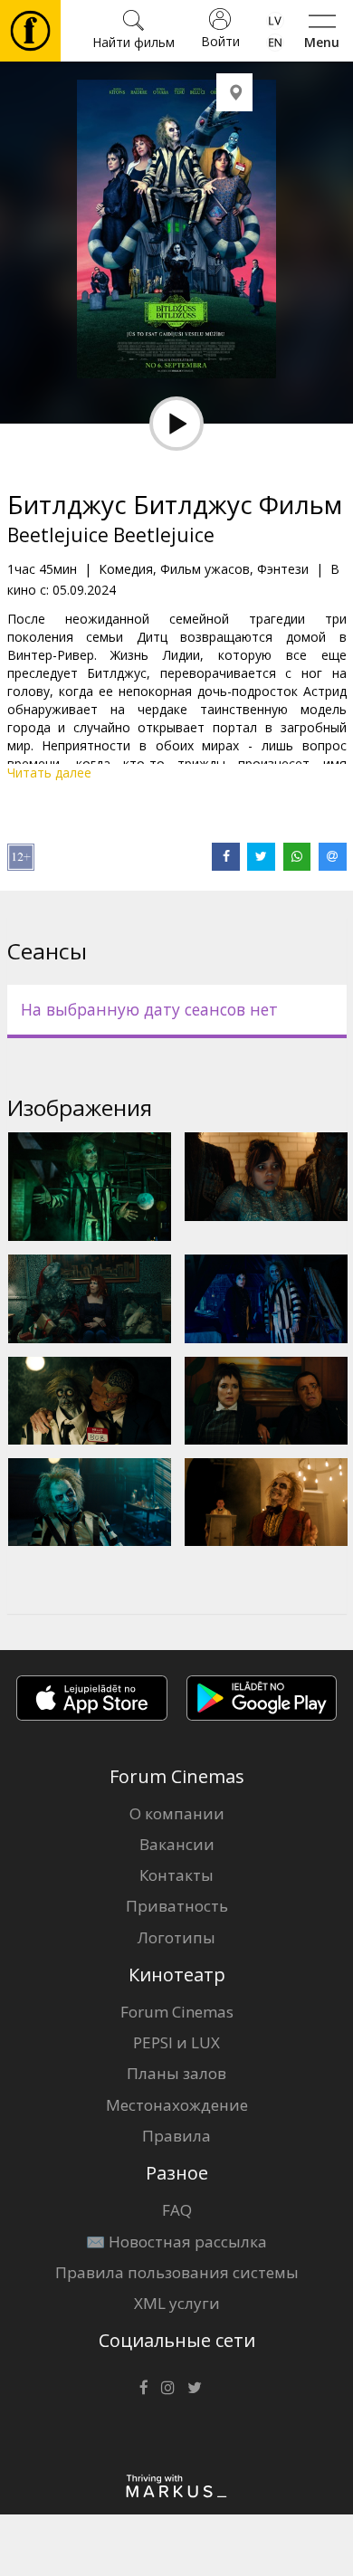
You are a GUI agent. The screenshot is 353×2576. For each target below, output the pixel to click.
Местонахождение (177, 2105)
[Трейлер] (176, 424)
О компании (177, 1813)
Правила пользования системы (177, 2272)
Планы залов (176, 2073)
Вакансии (177, 1844)
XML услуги (177, 2303)
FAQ (177, 2210)
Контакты (176, 1875)
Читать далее (49, 773)
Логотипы (176, 1937)
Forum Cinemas (177, 2012)
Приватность (177, 1906)
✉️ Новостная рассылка (176, 2242)
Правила (176, 2136)
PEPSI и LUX (176, 2042)
